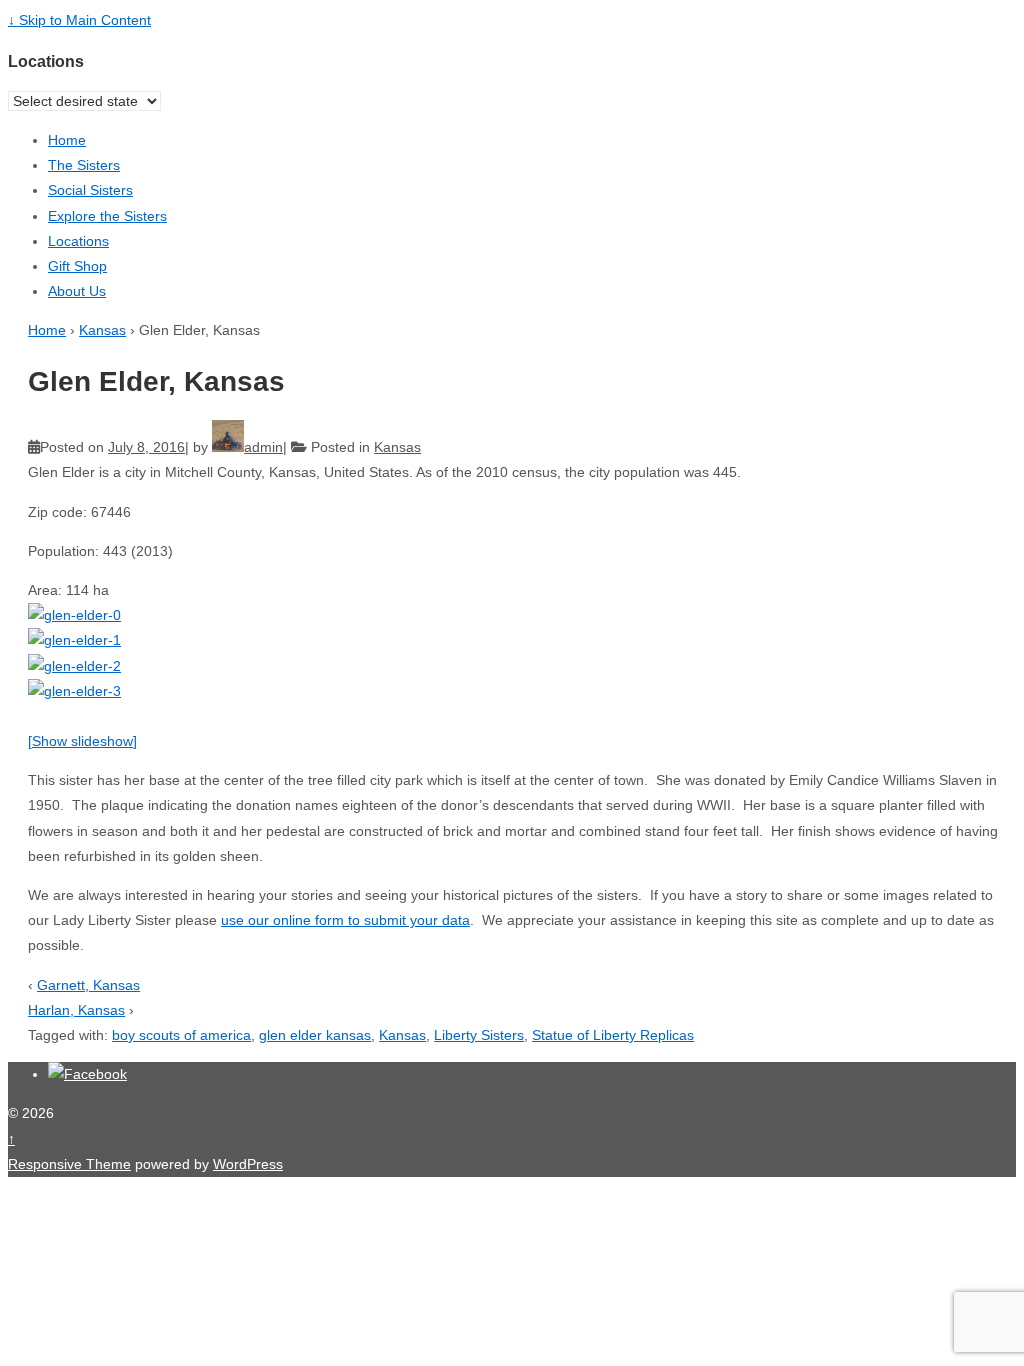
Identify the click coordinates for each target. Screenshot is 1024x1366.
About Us (77, 291)
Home (67, 140)
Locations (78, 241)
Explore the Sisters (107, 216)
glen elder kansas (315, 1035)
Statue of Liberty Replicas (613, 1035)
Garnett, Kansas (88, 985)
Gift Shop (77, 266)
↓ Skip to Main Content (79, 20)
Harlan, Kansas (76, 1010)
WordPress (248, 1164)
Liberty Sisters (479, 1035)
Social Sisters (90, 190)
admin (263, 447)
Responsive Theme (69, 1164)
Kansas (102, 330)
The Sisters (84, 165)
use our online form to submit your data (345, 920)
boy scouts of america (181, 1035)
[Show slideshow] (82, 741)
